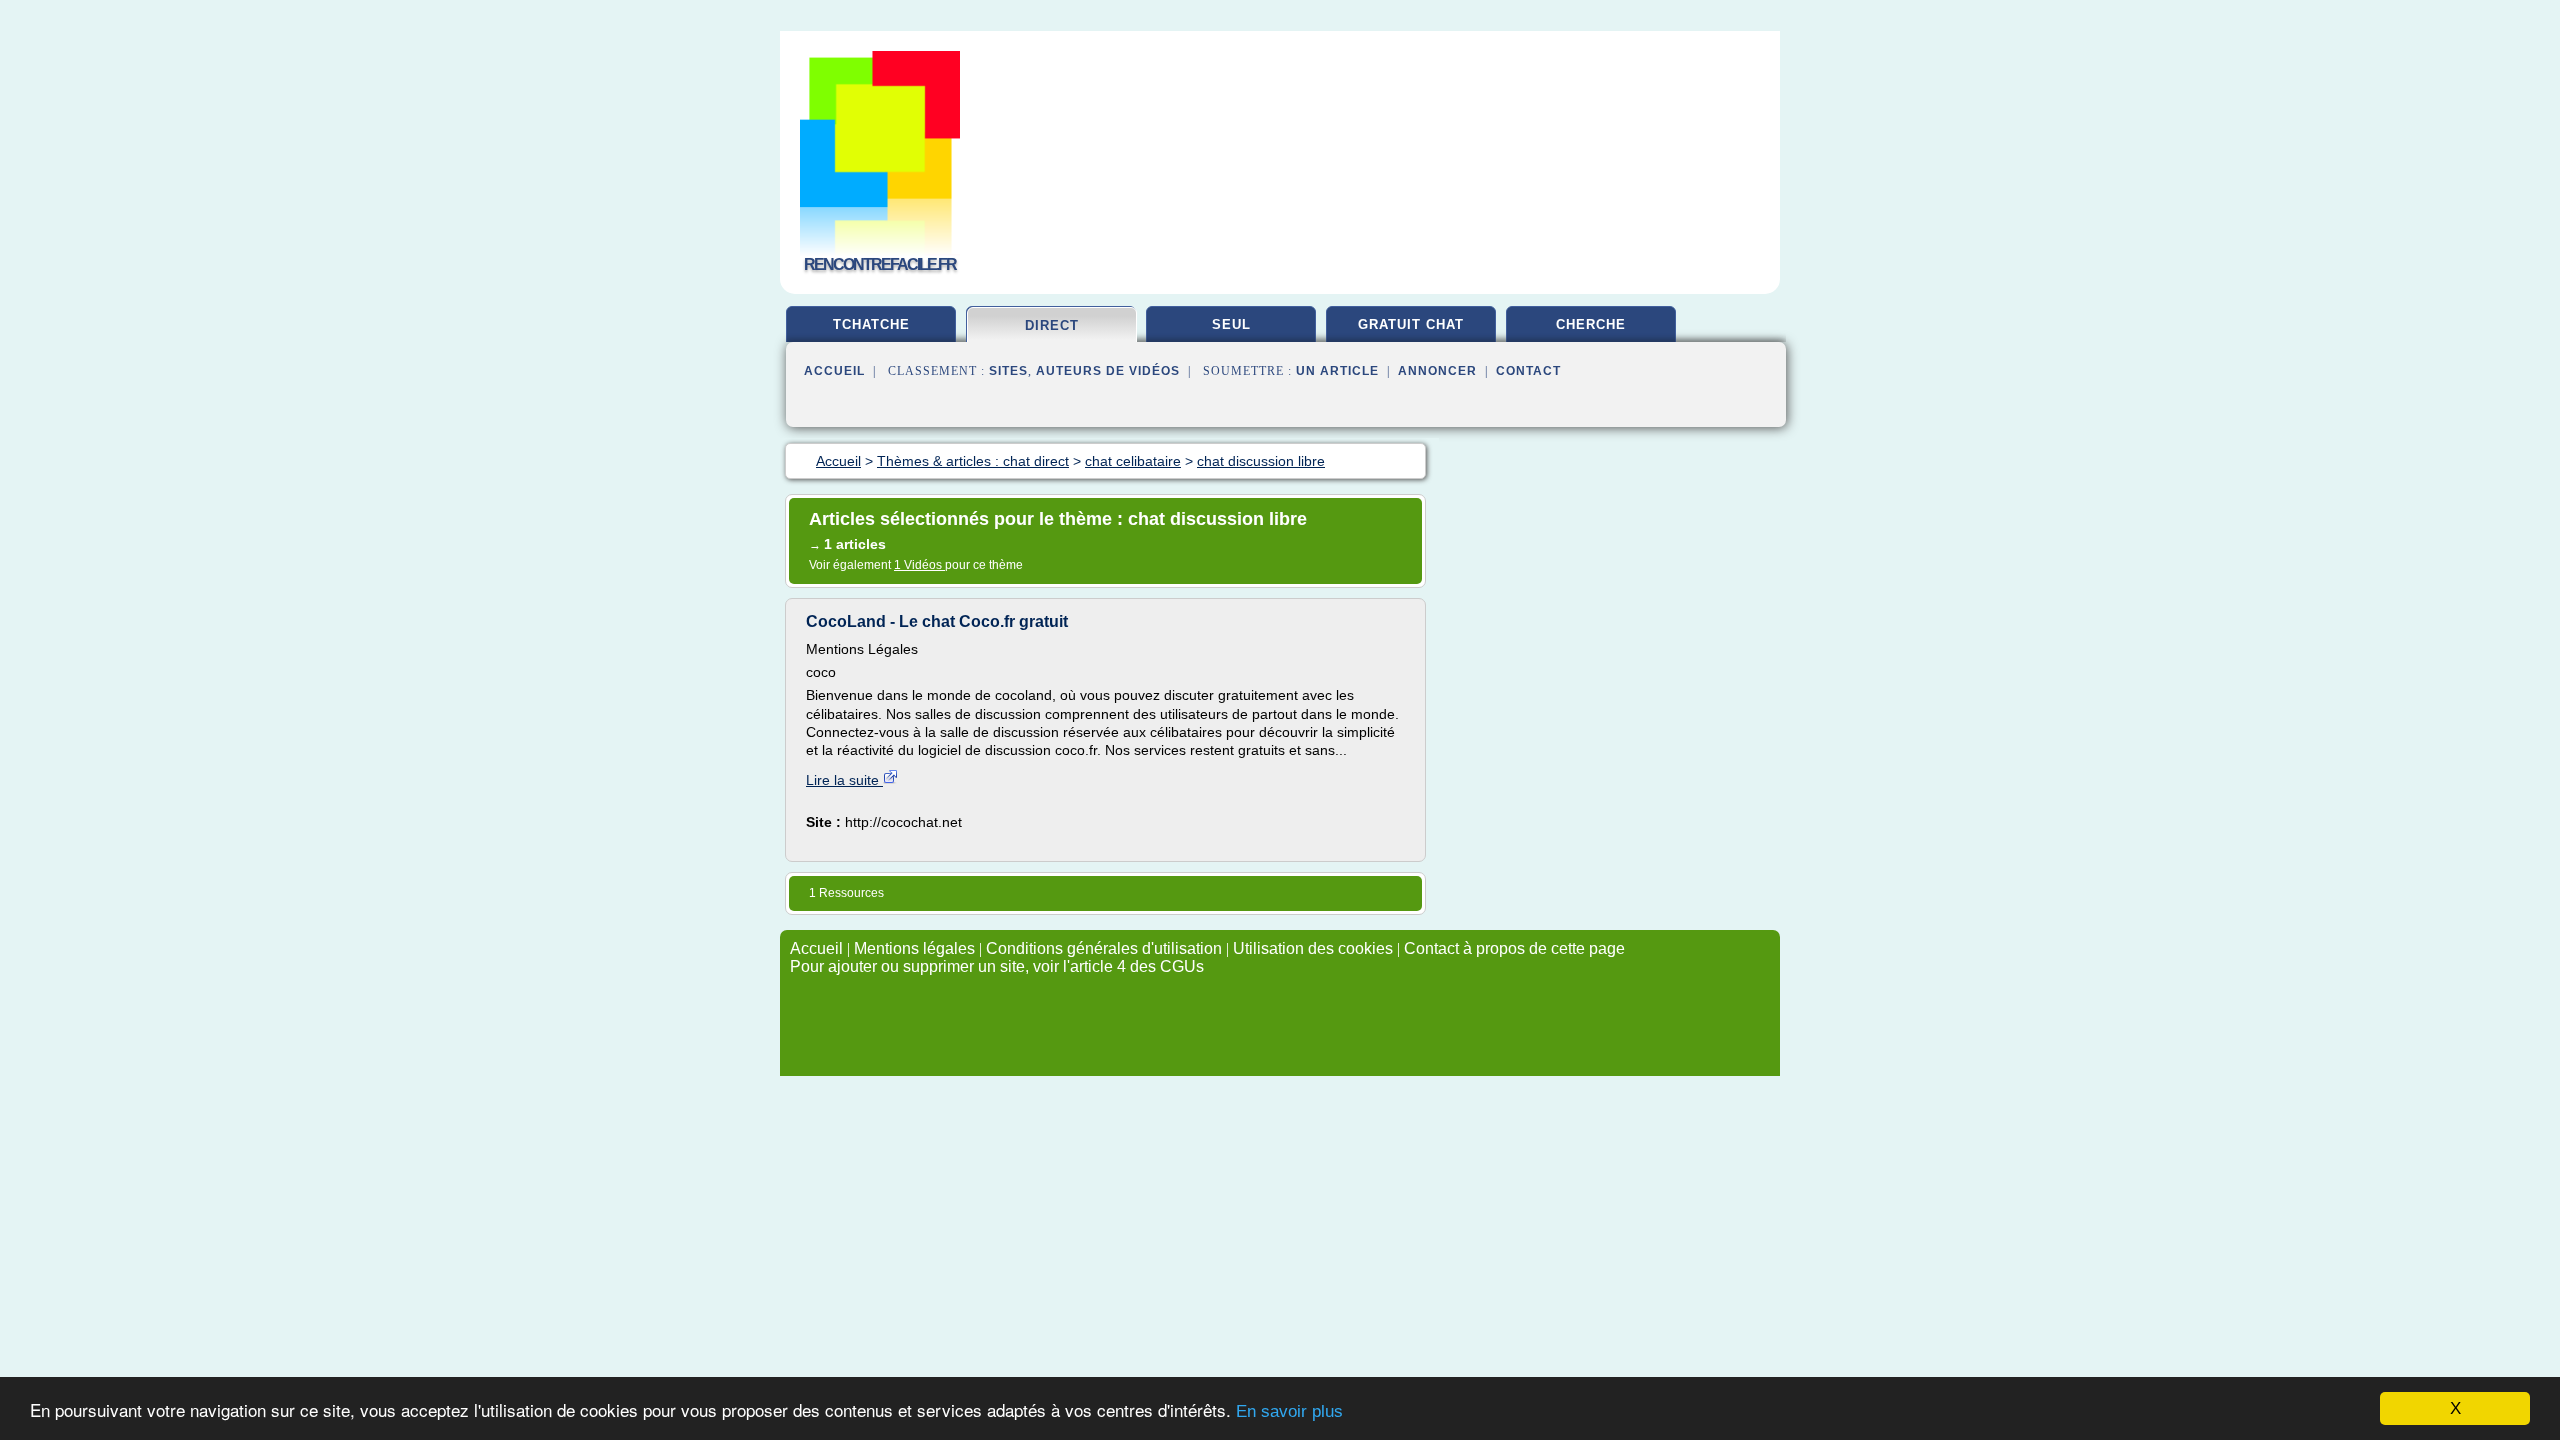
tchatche (871, 324)
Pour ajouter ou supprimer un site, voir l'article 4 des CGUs (997, 966)
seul (1231, 324)
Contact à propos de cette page (1514, 948)
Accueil (834, 371)
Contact (1528, 371)
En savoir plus (1289, 1411)
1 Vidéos (919, 565)
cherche (1591, 324)
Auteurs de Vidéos (1108, 371)
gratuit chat (1411, 324)
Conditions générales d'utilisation (1104, 948)
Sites (1008, 371)
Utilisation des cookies (1313, 948)
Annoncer (1437, 371)
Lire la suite (844, 780)
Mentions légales (914, 948)
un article (1337, 371)
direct (1052, 325)
